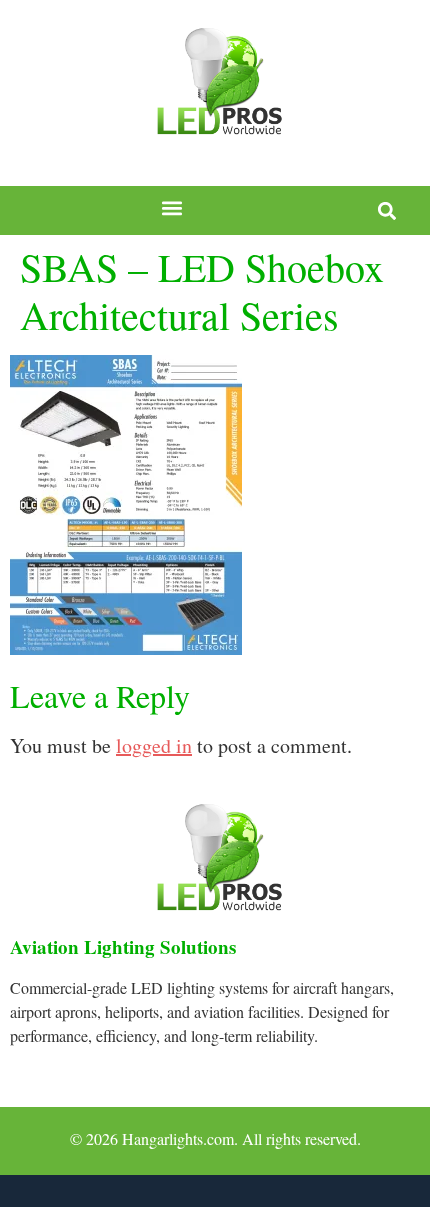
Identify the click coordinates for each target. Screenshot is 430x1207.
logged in (154, 745)
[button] (172, 208)
